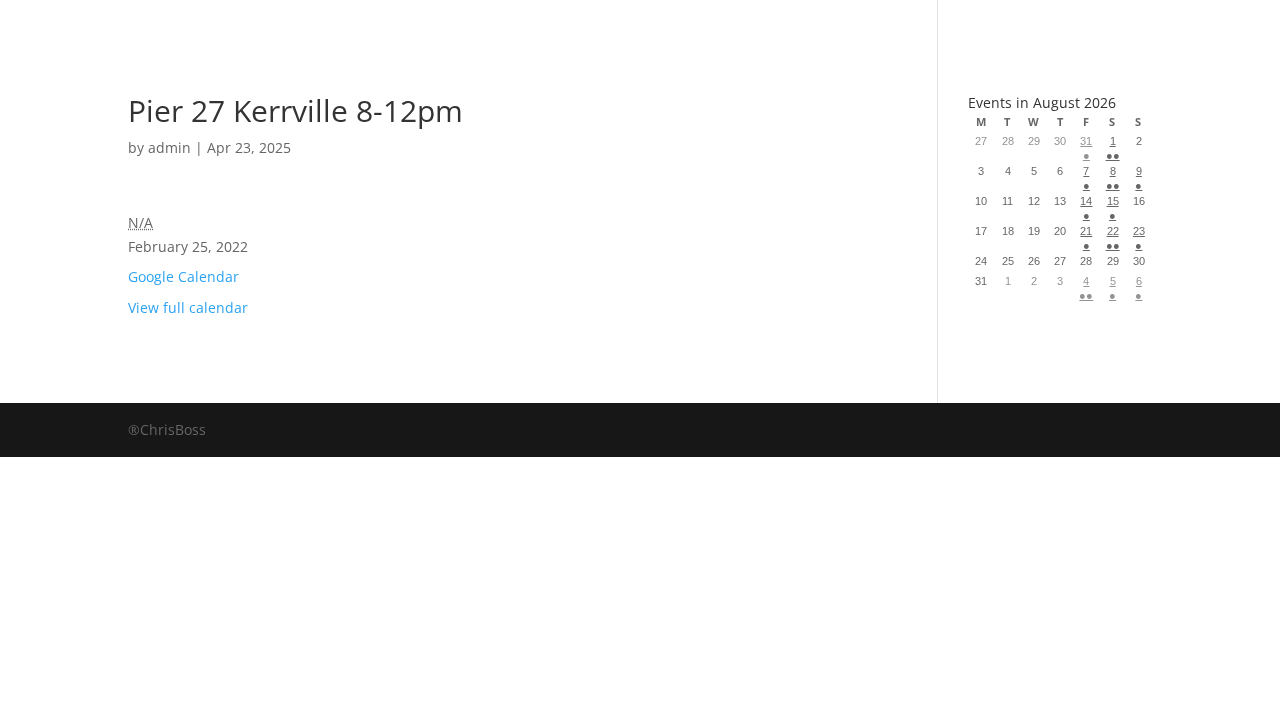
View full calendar (188, 307)
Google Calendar (183, 276)
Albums (568, 24)
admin (169, 147)
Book (447, 24)
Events (821, 24)
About (698, 24)
